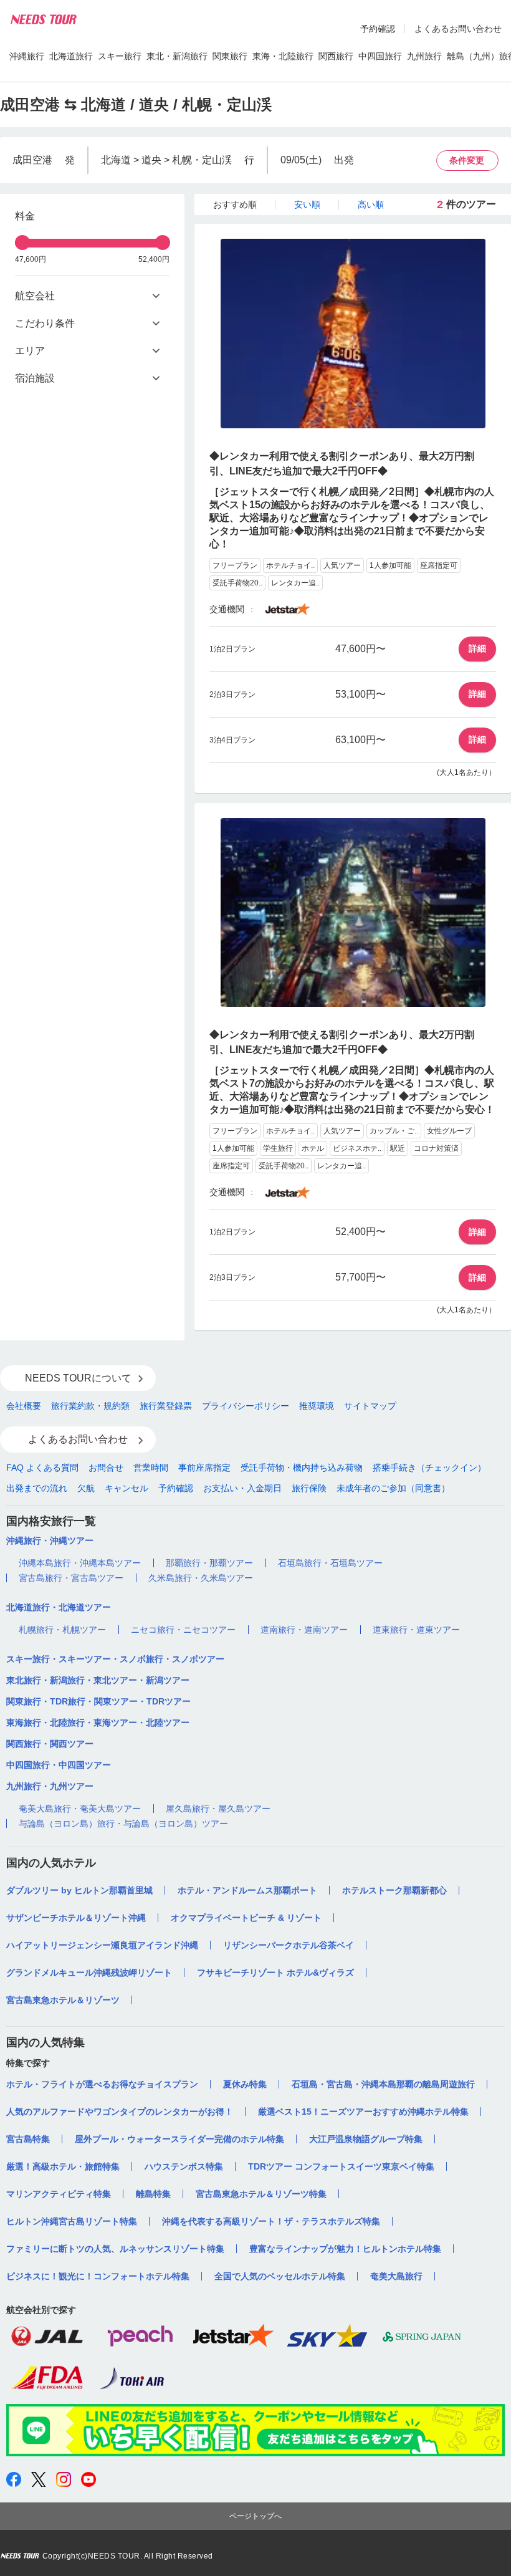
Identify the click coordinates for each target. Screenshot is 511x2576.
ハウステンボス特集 (184, 2166)
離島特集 (153, 2194)
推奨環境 (317, 1406)
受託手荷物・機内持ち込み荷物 (302, 1468)
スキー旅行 (120, 56)
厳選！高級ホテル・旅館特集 (63, 2166)
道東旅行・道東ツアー (416, 1630)
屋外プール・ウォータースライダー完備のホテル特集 (179, 2139)
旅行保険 (309, 1488)
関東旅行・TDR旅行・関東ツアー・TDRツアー (98, 1701)
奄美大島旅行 (396, 2276)
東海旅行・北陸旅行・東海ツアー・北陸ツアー (98, 1723)
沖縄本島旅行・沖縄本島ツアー (80, 1563)
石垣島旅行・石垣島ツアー (330, 1563)
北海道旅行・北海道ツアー (59, 1607)
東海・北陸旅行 (283, 56)
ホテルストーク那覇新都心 (394, 1890)
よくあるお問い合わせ (458, 29)
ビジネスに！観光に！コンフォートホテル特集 (98, 2276)
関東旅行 (230, 56)
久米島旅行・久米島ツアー (201, 1578)
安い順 (307, 204)
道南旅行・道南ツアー (304, 1630)
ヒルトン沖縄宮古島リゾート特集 (72, 2221)
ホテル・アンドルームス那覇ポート (247, 1890)
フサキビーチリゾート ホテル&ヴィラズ (275, 1973)
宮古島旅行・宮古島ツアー (71, 1578)
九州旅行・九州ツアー (50, 1786)
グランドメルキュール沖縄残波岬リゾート (89, 1973)
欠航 (86, 1488)
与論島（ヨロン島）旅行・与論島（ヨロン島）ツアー (123, 1824)
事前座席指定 (204, 1468)
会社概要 (24, 1406)
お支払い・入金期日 (242, 1488)
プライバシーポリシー (246, 1406)
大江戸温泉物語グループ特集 (366, 2139)
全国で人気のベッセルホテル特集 (280, 2276)
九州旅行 (424, 56)
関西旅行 (336, 56)
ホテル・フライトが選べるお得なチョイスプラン (102, 2084)
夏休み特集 (245, 2084)
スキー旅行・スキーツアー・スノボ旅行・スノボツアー (115, 1659)
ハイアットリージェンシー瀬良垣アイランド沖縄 (102, 1945)
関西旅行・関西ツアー (50, 1744)
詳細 (477, 648)
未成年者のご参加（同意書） (393, 1488)
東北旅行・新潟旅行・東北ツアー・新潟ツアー (98, 1680)
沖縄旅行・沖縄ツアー (50, 1540)
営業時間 (151, 1468)
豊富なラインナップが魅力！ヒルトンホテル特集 (345, 2249)
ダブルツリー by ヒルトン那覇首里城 (79, 1890)
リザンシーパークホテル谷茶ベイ (289, 1945)
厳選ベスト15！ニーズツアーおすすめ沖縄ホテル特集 (363, 2112)
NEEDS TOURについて (78, 1378)
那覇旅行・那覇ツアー (209, 1563)
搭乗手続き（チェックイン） (429, 1468)
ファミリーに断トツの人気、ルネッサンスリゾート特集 (115, 2249)
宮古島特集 (28, 2139)
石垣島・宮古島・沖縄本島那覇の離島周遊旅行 (383, 2084)
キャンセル (127, 1488)
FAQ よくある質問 (42, 1468)
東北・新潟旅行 (177, 56)
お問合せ (106, 1468)
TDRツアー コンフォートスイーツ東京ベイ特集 (341, 2166)
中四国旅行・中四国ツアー (59, 1765)
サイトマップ (370, 1406)
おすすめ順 (235, 204)
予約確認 (378, 29)
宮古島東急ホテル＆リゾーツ (63, 2000)
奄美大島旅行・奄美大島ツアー (80, 1809)
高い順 (371, 204)
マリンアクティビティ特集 (59, 2194)
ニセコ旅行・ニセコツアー (183, 1630)
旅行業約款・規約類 (90, 1406)
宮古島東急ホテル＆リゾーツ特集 (261, 2194)
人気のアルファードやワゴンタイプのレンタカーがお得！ (120, 2112)
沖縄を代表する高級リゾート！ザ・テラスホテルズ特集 (271, 2221)
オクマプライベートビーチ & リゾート (246, 1918)
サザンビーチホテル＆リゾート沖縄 (76, 1918)
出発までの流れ (37, 1488)
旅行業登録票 (166, 1406)
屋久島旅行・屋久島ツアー (218, 1809)
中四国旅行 (380, 56)
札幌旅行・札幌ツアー (62, 1630)
